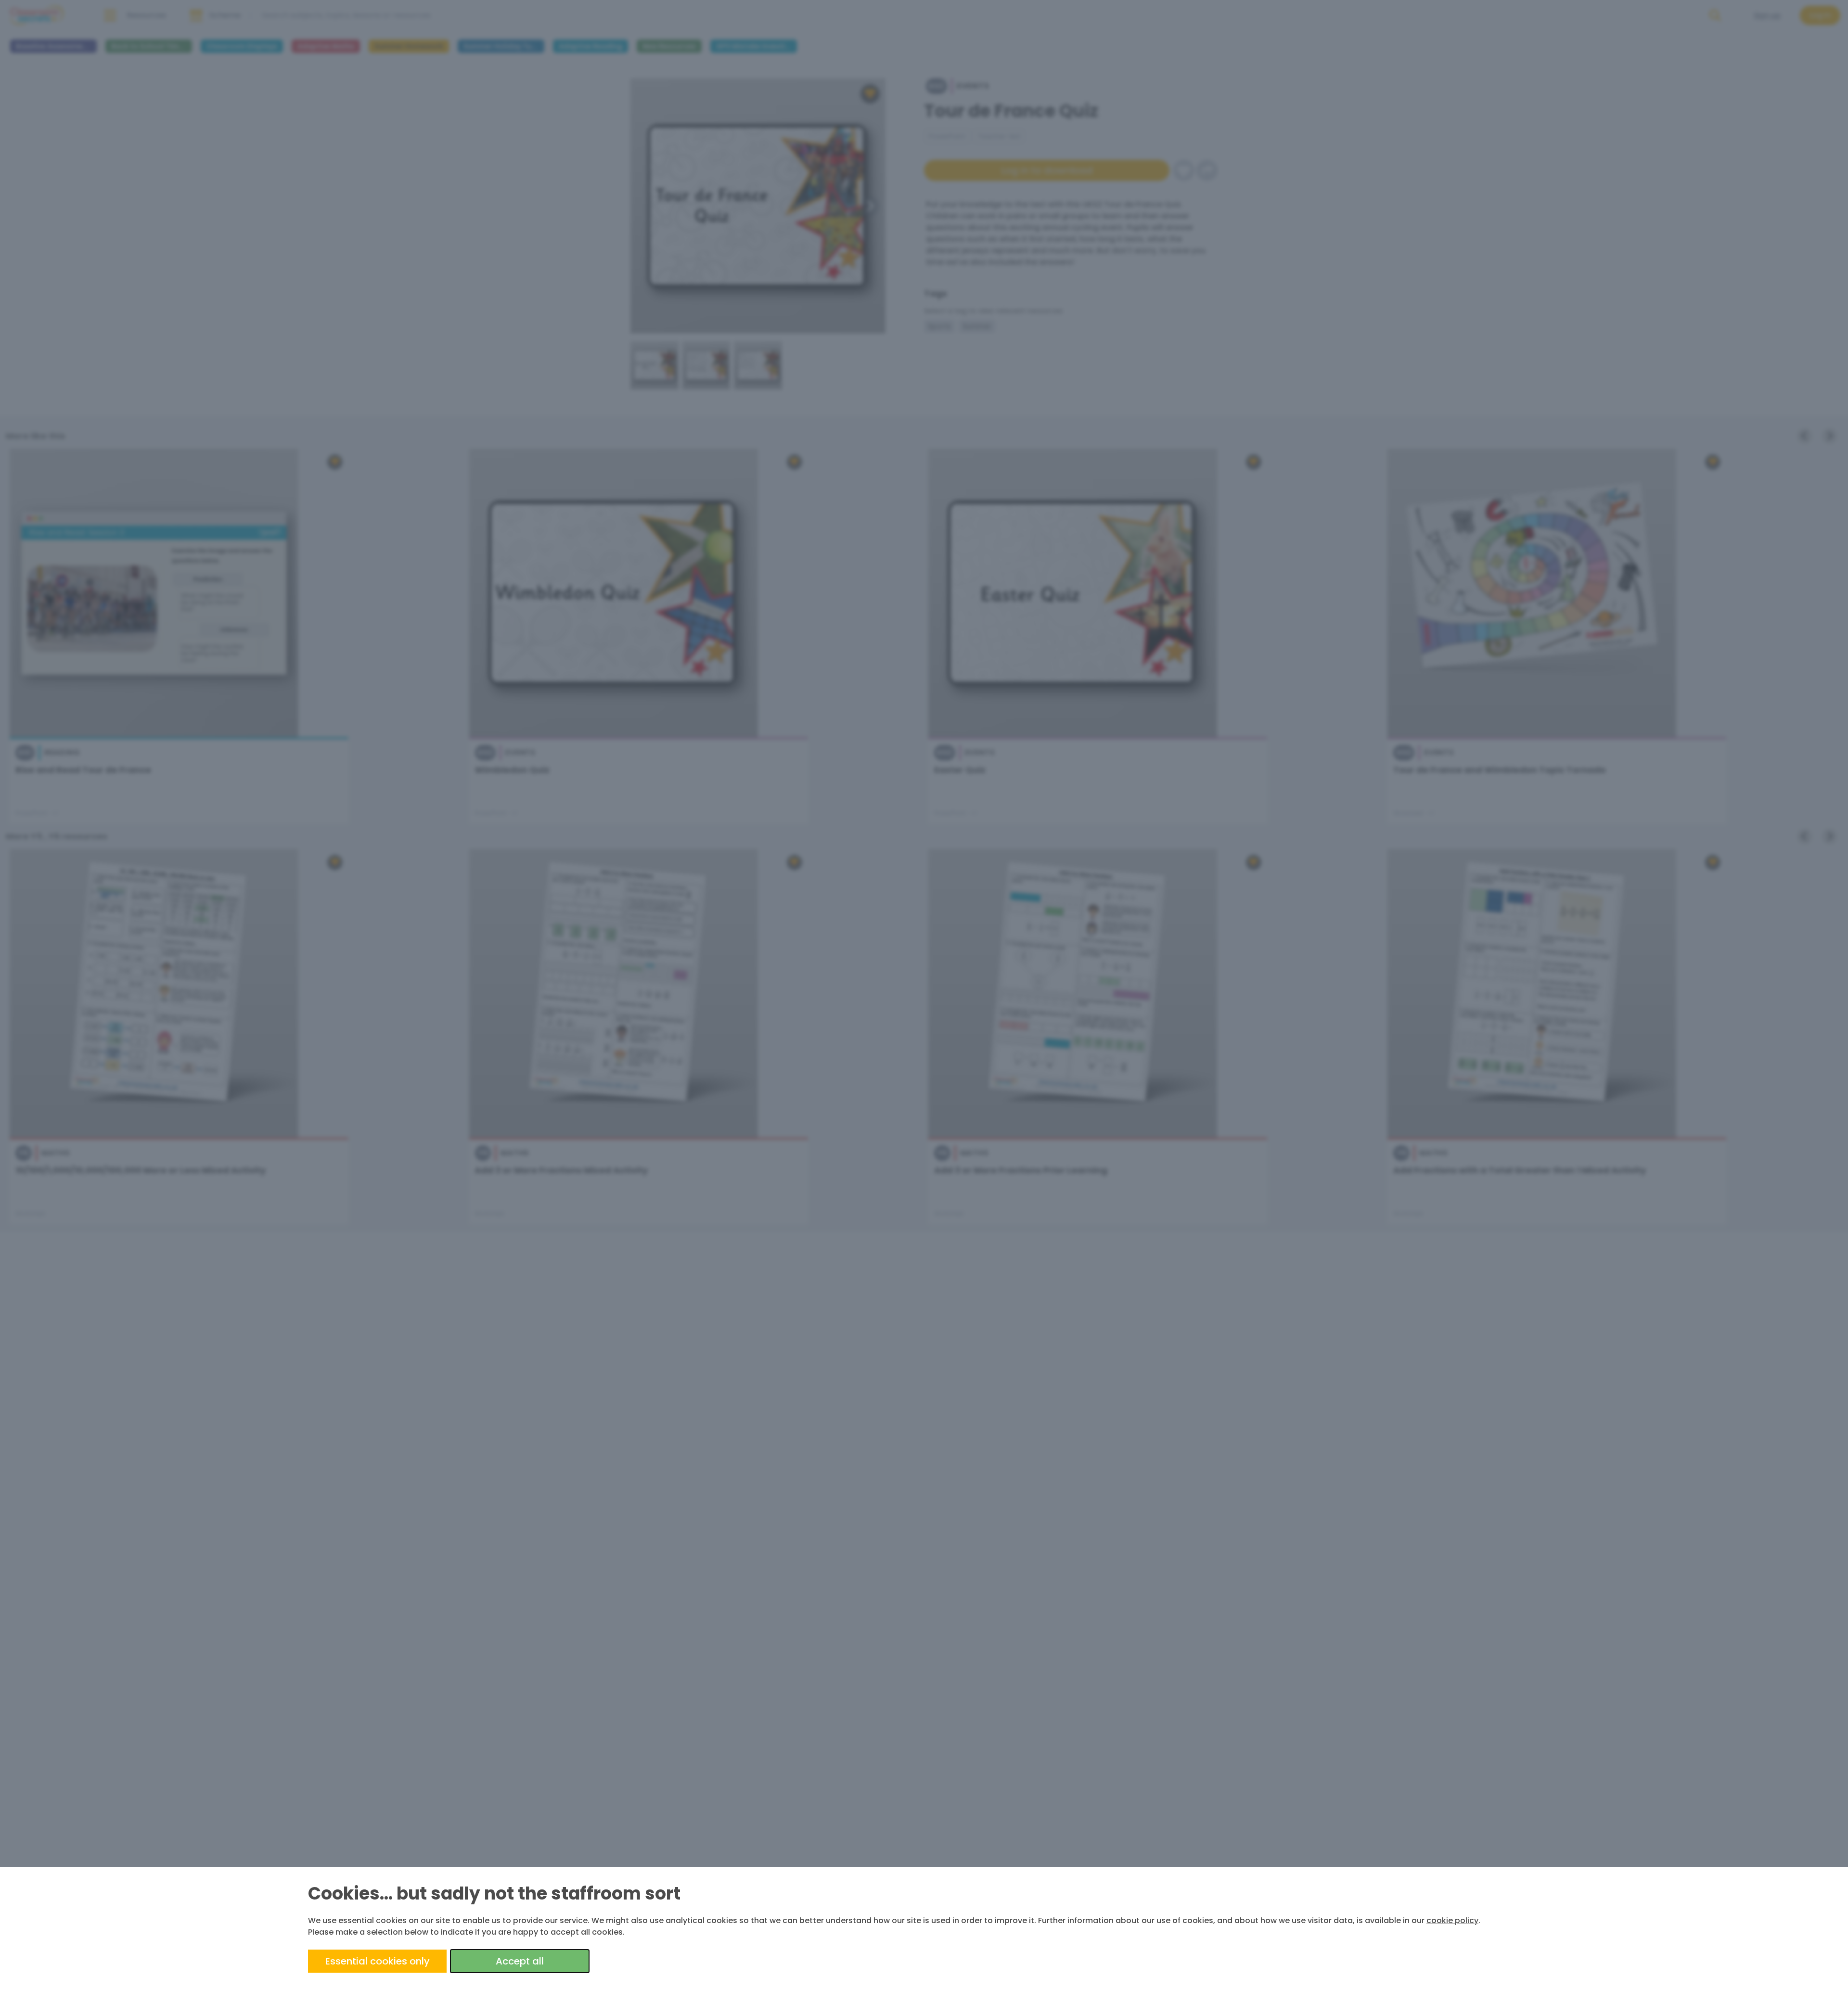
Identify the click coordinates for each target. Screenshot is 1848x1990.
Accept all (520, 1961)
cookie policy (1452, 1920)
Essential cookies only (378, 1961)
